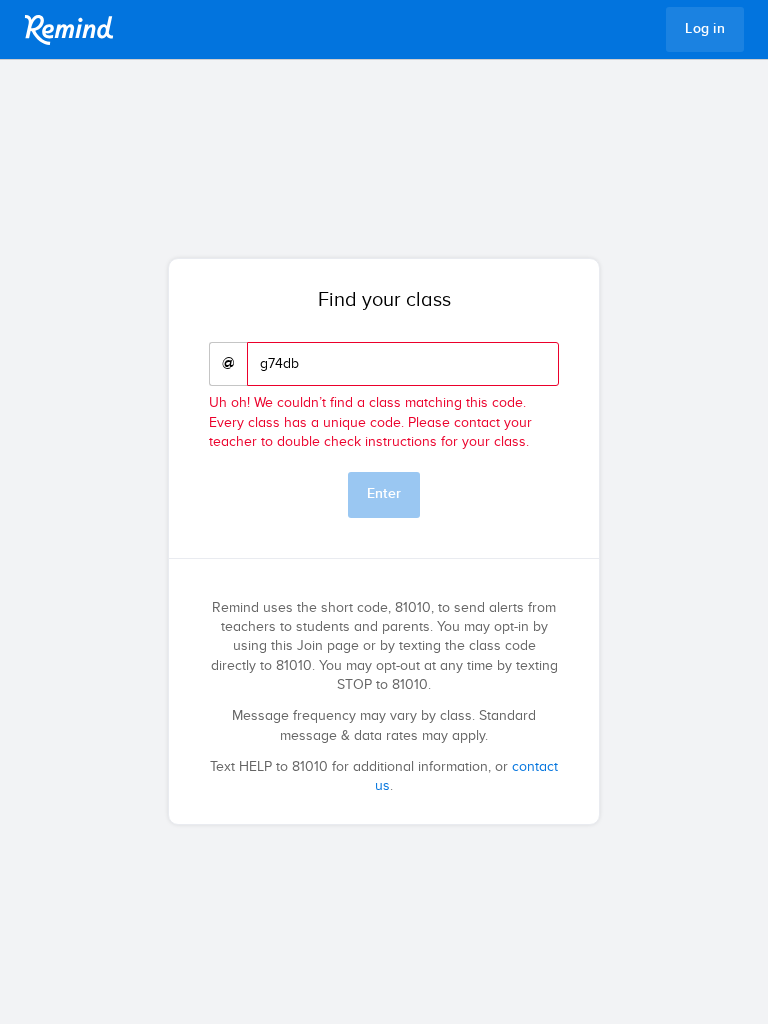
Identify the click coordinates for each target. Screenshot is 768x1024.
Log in (705, 29)
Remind (69, 30)
